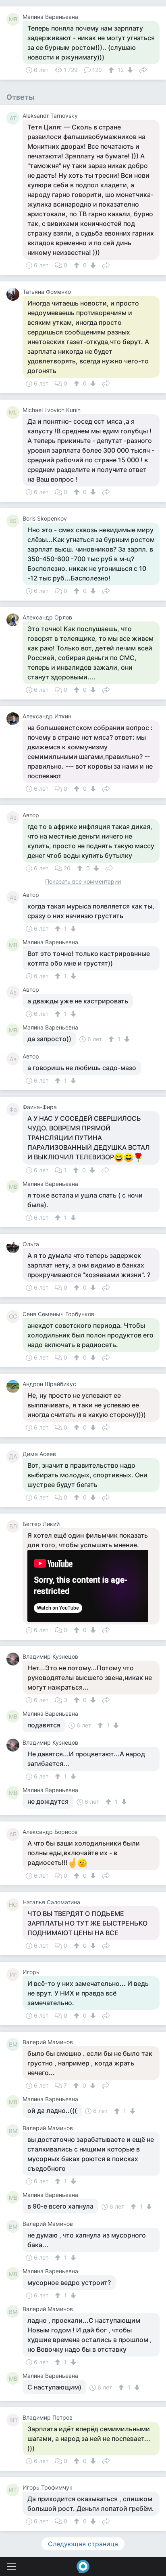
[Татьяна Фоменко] (15, 294)
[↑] (112, 70)
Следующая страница (83, 2544)
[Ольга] (15, 1247)
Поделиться (143, 69)
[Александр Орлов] (15, 620)
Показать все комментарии (83, 882)
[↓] (129, 70)
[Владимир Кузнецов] (15, 1659)
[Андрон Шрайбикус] (15, 1386)
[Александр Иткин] (15, 719)
